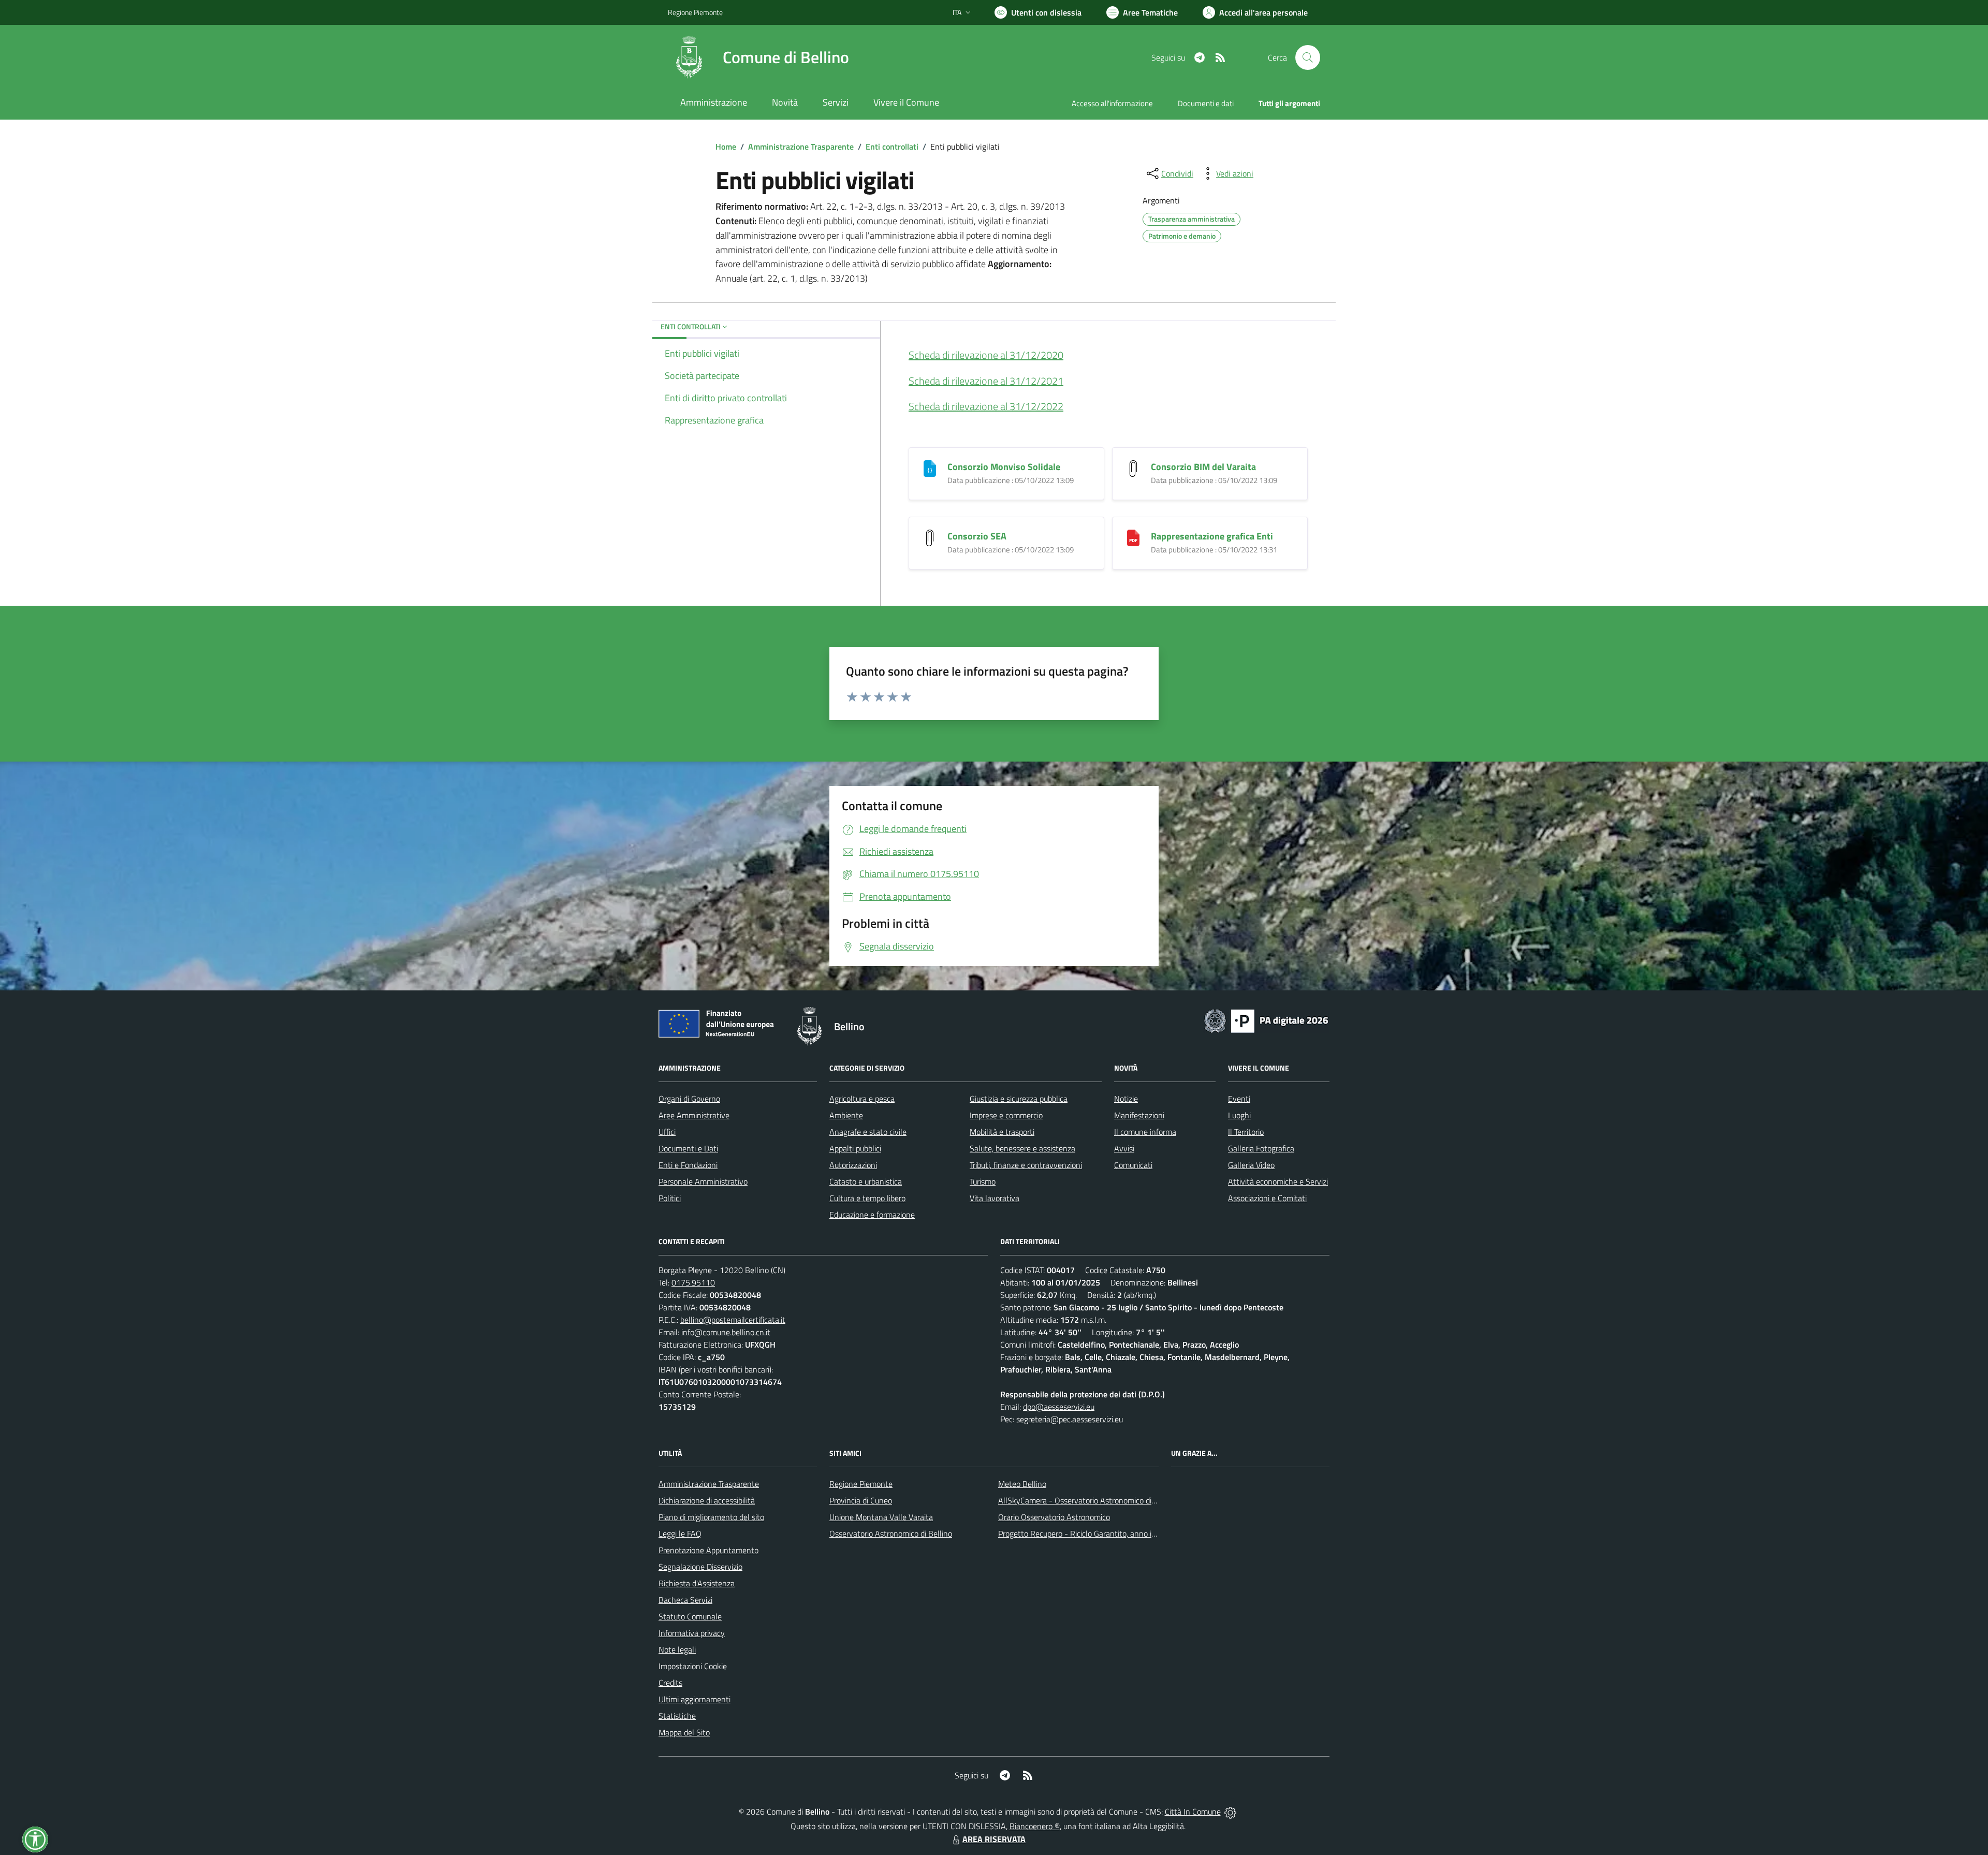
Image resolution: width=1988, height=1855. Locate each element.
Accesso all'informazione (1112, 103)
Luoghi (1239, 1115)
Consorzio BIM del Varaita (1203, 467)
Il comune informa (1145, 1132)
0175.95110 (693, 1282)
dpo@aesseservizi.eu (1059, 1407)
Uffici (667, 1132)
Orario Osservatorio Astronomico (1054, 1517)
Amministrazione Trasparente (801, 147)
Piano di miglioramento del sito (711, 1517)
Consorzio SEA (977, 536)
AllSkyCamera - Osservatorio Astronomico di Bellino (1088, 1500)
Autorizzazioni (853, 1165)
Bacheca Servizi (685, 1600)
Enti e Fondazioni (688, 1165)
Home (726, 147)
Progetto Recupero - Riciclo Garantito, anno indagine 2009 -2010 (1111, 1533)
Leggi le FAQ (680, 1533)
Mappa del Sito (684, 1732)
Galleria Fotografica (1261, 1148)
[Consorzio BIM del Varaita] (1133, 467)
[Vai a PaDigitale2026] (1266, 1020)
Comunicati (1133, 1165)
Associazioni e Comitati (1267, 1198)
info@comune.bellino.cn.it (726, 1332)
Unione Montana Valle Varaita (881, 1517)
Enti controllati (892, 147)
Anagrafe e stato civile (868, 1132)
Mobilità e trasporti (1002, 1132)
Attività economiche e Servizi (1278, 1181)
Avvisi (1124, 1148)
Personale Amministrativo (703, 1181)
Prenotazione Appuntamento (708, 1550)
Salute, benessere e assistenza (1022, 1148)
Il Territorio (1246, 1132)
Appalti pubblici (855, 1148)
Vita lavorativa (995, 1198)
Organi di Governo (689, 1099)
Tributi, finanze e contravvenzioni (1026, 1165)
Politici (670, 1198)
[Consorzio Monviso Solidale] (930, 467)
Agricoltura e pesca (862, 1099)
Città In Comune (1193, 1812)
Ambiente (846, 1115)
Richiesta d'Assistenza (697, 1583)
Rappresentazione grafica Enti (1212, 536)
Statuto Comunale (690, 1616)
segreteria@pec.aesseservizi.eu (1070, 1419)
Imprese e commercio (1006, 1115)
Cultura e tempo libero (867, 1198)
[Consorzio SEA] (930, 537)
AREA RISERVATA (994, 1839)
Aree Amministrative (694, 1115)
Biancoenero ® (1035, 1826)
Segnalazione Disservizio (700, 1567)
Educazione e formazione (872, 1215)
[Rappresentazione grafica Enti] (1133, 537)
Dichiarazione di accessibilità (707, 1500)
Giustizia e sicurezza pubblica (1019, 1099)
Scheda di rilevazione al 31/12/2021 (986, 381)
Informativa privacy (692, 1633)
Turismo (983, 1181)
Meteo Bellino (1022, 1484)
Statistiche (677, 1716)
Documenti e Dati (688, 1148)
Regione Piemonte (695, 12)
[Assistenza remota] (1230, 1812)
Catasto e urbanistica (866, 1181)
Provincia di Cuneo (861, 1500)
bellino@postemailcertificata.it (733, 1320)
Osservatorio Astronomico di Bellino (891, 1533)
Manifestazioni (1139, 1115)
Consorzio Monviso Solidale (1004, 467)
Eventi (1239, 1099)
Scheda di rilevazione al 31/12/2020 (986, 355)
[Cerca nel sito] (1308, 57)
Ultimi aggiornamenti (695, 1699)
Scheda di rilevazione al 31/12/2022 (986, 406)
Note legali (677, 1649)
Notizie (1126, 1099)
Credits (670, 1683)
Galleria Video (1251, 1165)
